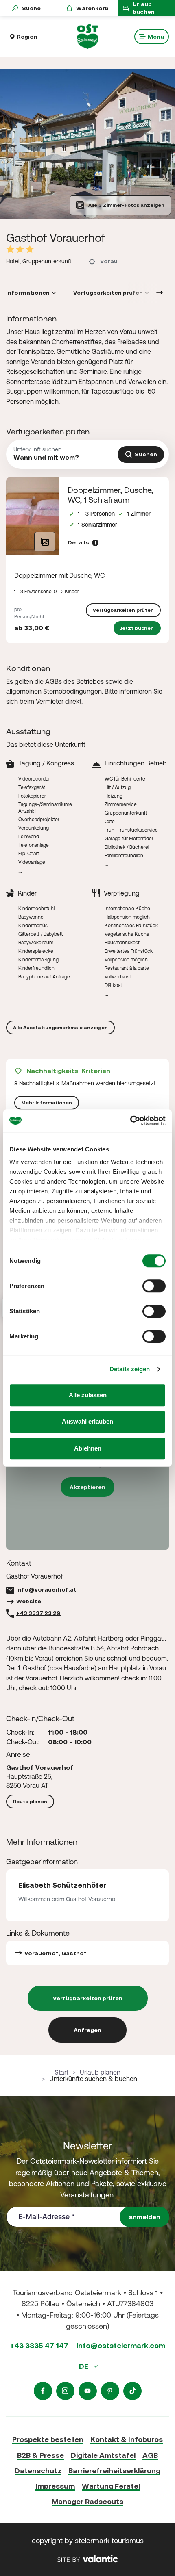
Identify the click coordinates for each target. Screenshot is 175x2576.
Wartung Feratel (111, 2486)
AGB (150, 2455)
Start (61, 2072)
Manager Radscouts (87, 2501)
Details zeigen (130, 1369)
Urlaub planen (100, 2072)
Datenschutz (38, 2471)
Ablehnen (88, 1448)
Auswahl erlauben (87, 1421)
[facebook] (43, 2391)
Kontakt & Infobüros (127, 2439)
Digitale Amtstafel (103, 2455)
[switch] (154, 1286)
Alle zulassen (88, 1395)
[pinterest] (110, 2391)
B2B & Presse (40, 2455)
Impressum (55, 2486)
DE (84, 2366)
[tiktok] (132, 2391)
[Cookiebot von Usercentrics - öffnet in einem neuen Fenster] (130, 1121)
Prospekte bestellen (48, 2439)
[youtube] (88, 2391)
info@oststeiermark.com (121, 2345)
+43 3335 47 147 (39, 2345)
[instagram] (65, 2391)
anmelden (144, 2217)
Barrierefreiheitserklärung (114, 2471)
